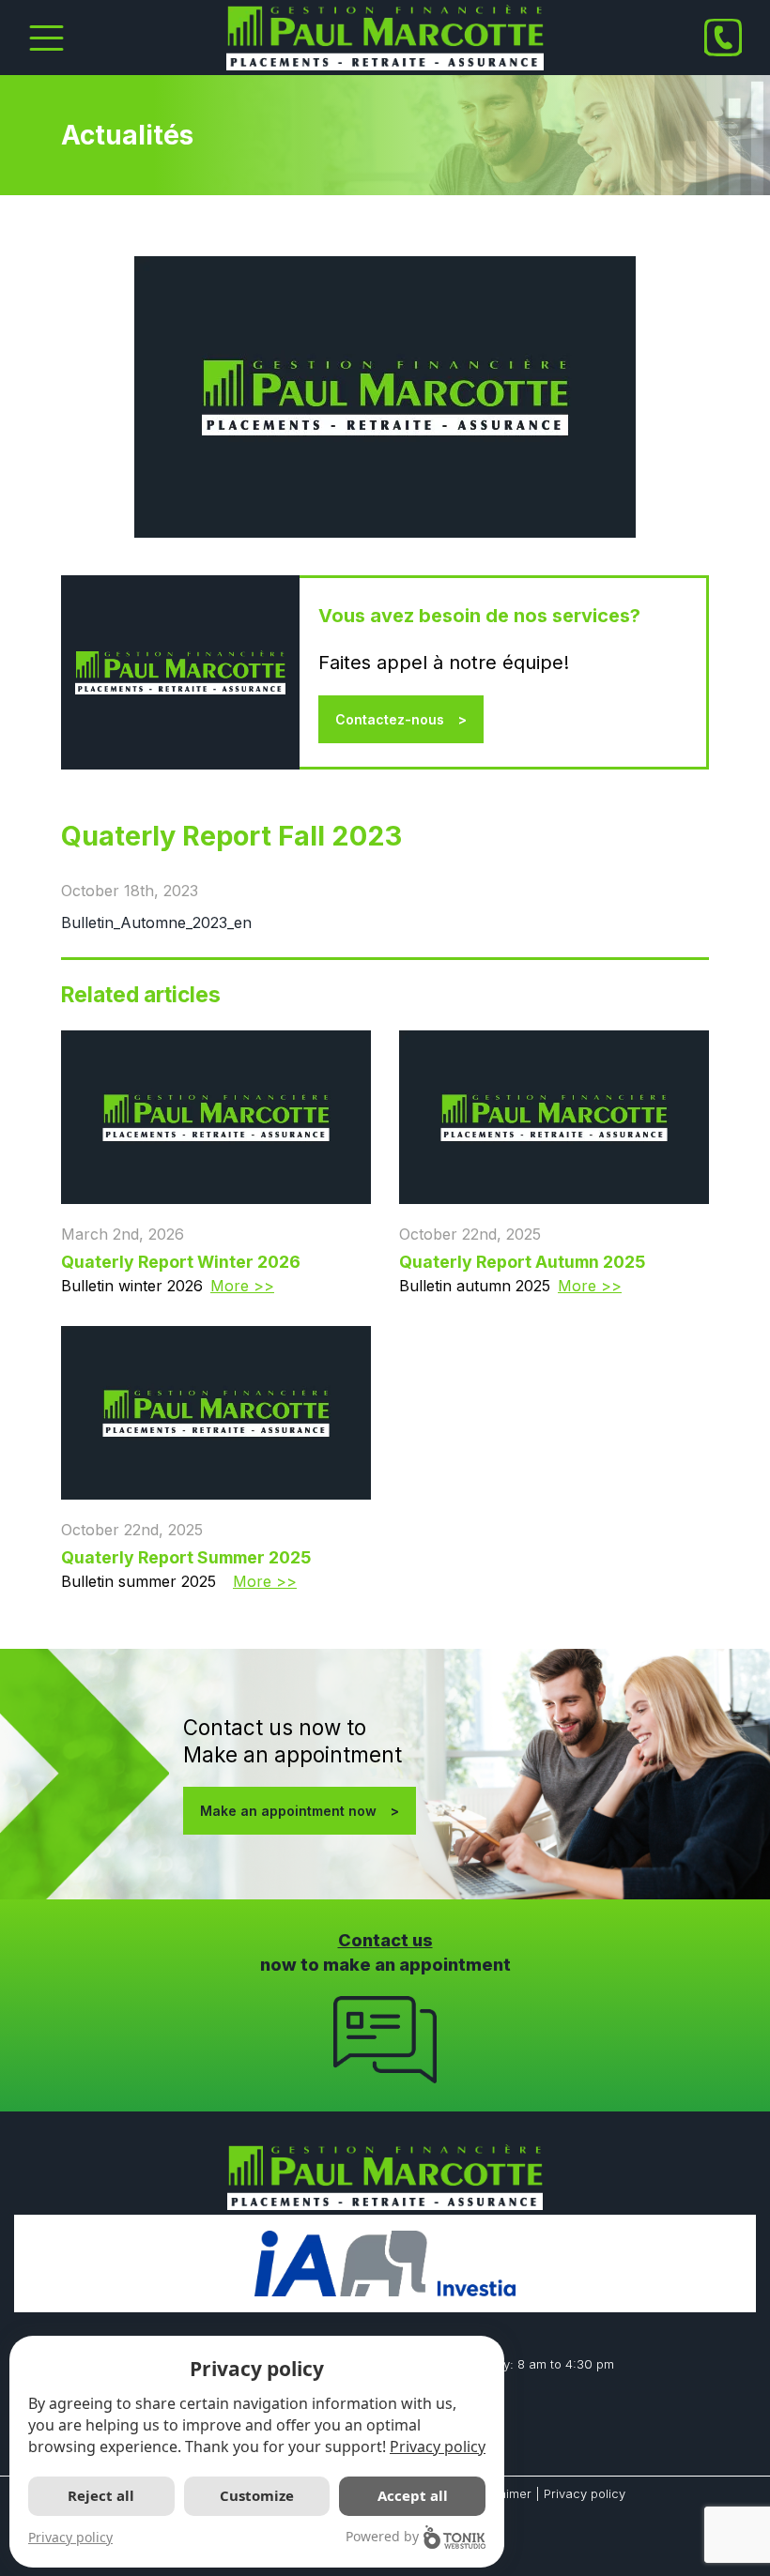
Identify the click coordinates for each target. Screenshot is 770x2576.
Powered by (382, 2536)
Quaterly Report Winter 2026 (181, 1262)
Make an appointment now (288, 1811)
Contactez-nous (390, 719)
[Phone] (723, 38)
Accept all (413, 2495)
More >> (242, 1286)
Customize (257, 2495)
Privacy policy (585, 2493)
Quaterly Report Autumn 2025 (522, 1262)
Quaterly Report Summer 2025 (186, 1557)
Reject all (101, 2495)
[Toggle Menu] (46, 38)
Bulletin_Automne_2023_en (156, 922)
